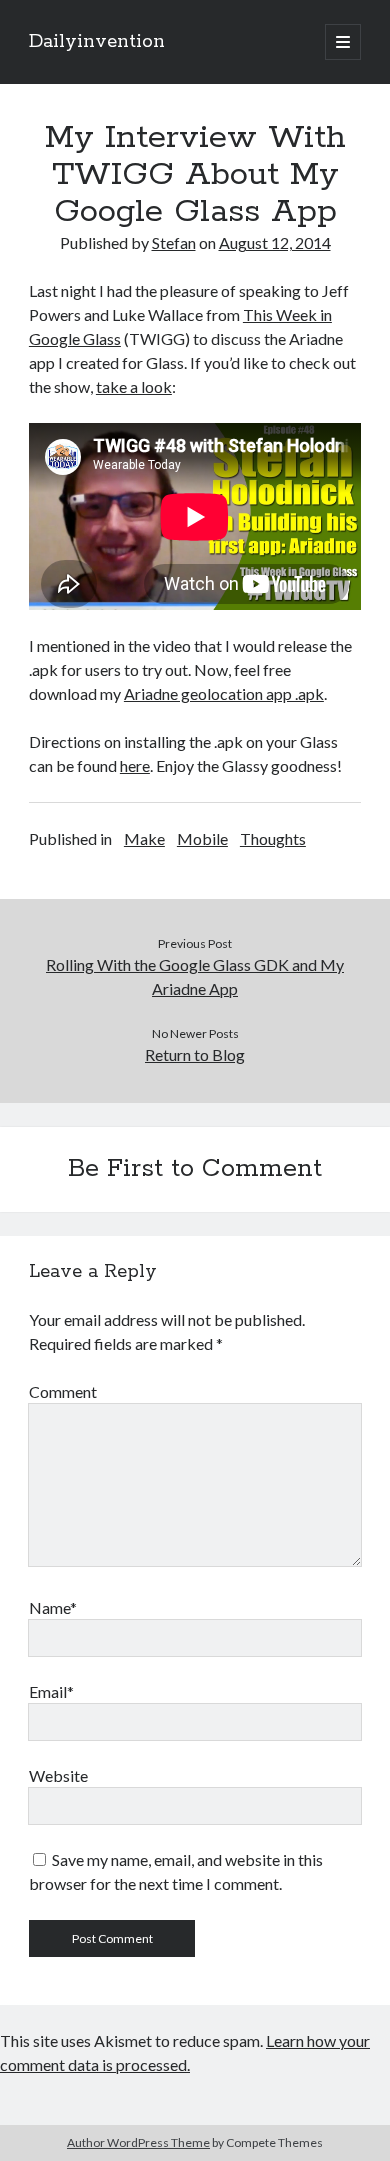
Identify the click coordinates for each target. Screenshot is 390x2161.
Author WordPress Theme (138, 2142)
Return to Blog (195, 1054)
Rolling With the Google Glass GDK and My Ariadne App (195, 976)
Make (144, 838)
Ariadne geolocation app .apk (224, 693)
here (135, 765)
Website (58, 1775)
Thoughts (273, 838)
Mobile (202, 838)
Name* (53, 1607)
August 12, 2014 (275, 242)
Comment (63, 1391)
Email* (51, 1691)
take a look (134, 386)
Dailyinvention (97, 42)
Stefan (174, 242)
